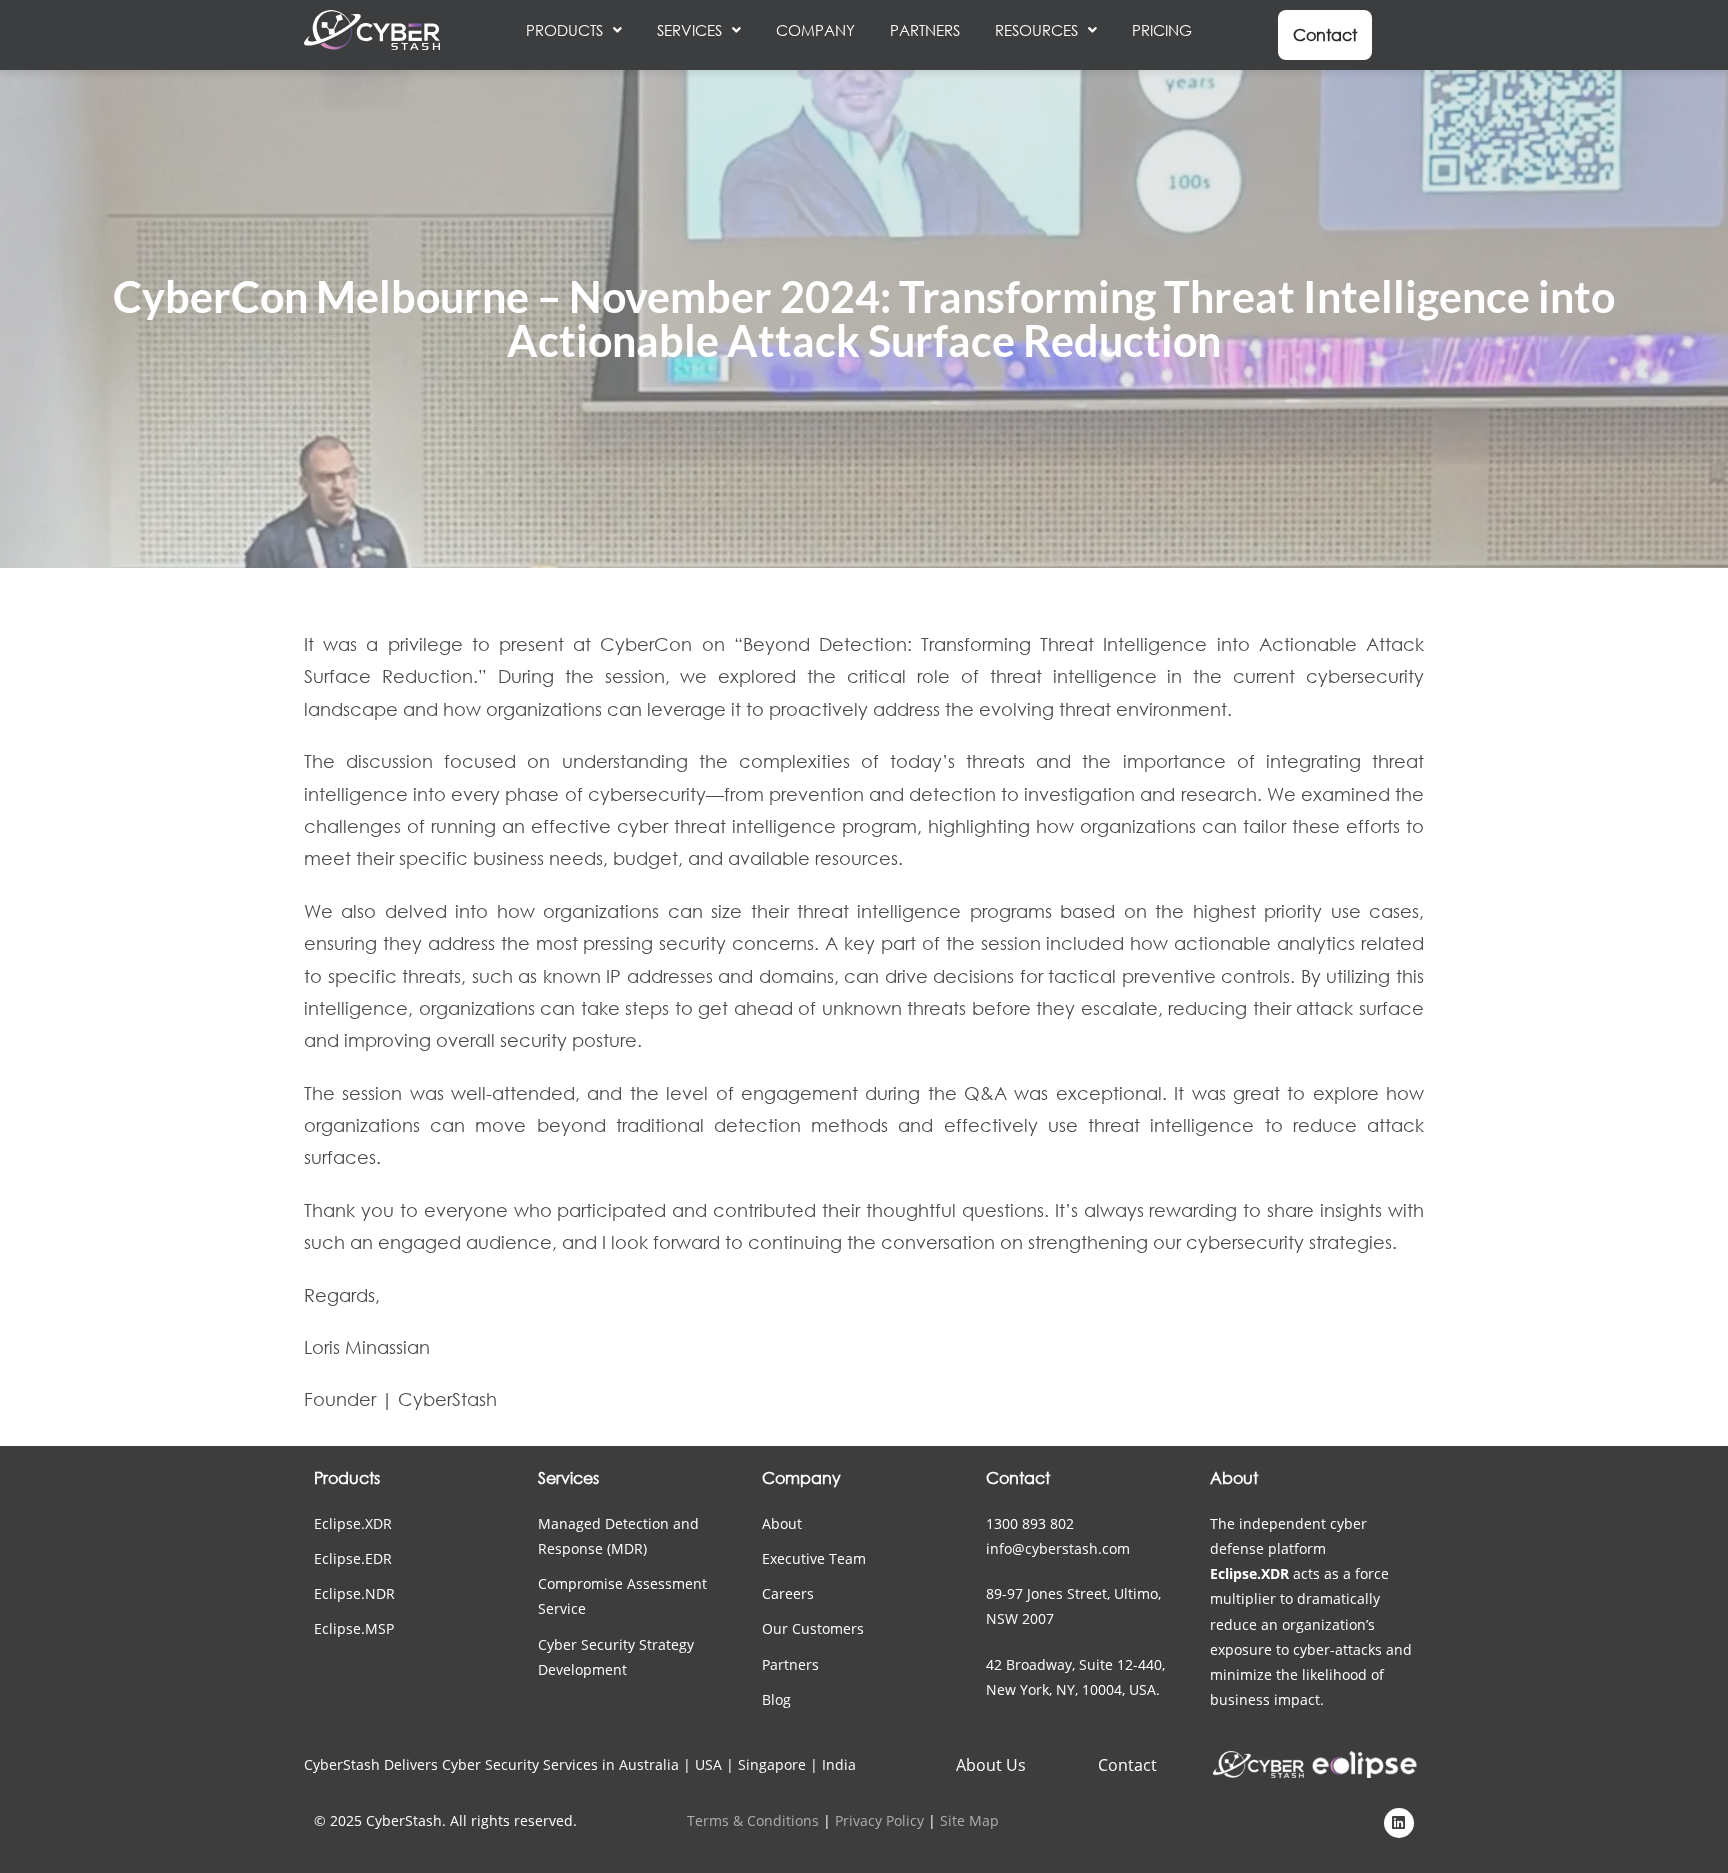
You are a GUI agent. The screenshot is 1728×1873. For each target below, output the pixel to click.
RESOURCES (1036, 30)
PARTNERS (925, 30)
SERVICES (689, 30)
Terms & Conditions (753, 1820)
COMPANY (815, 30)
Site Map (969, 1820)
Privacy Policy (879, 1820)
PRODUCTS (564, 30)
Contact (1127, 1765)
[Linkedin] (1399, 1823)
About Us (991, 1765)
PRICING (1162, 30)
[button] (574, 30)
